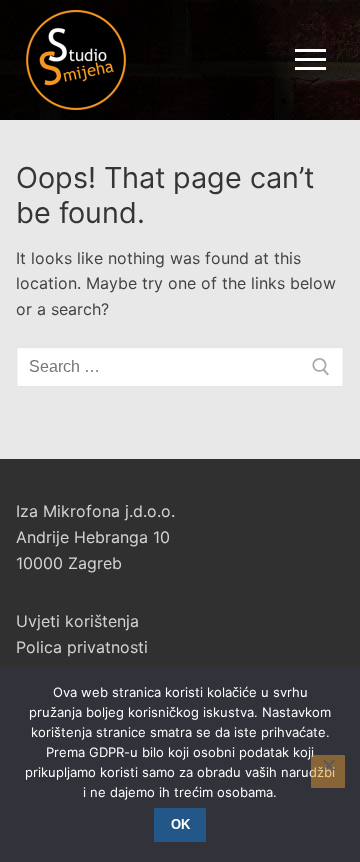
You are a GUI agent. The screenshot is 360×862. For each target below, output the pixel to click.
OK (180, 824)
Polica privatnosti (82, 647)
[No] (328, 772)
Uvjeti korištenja (77, 621)
